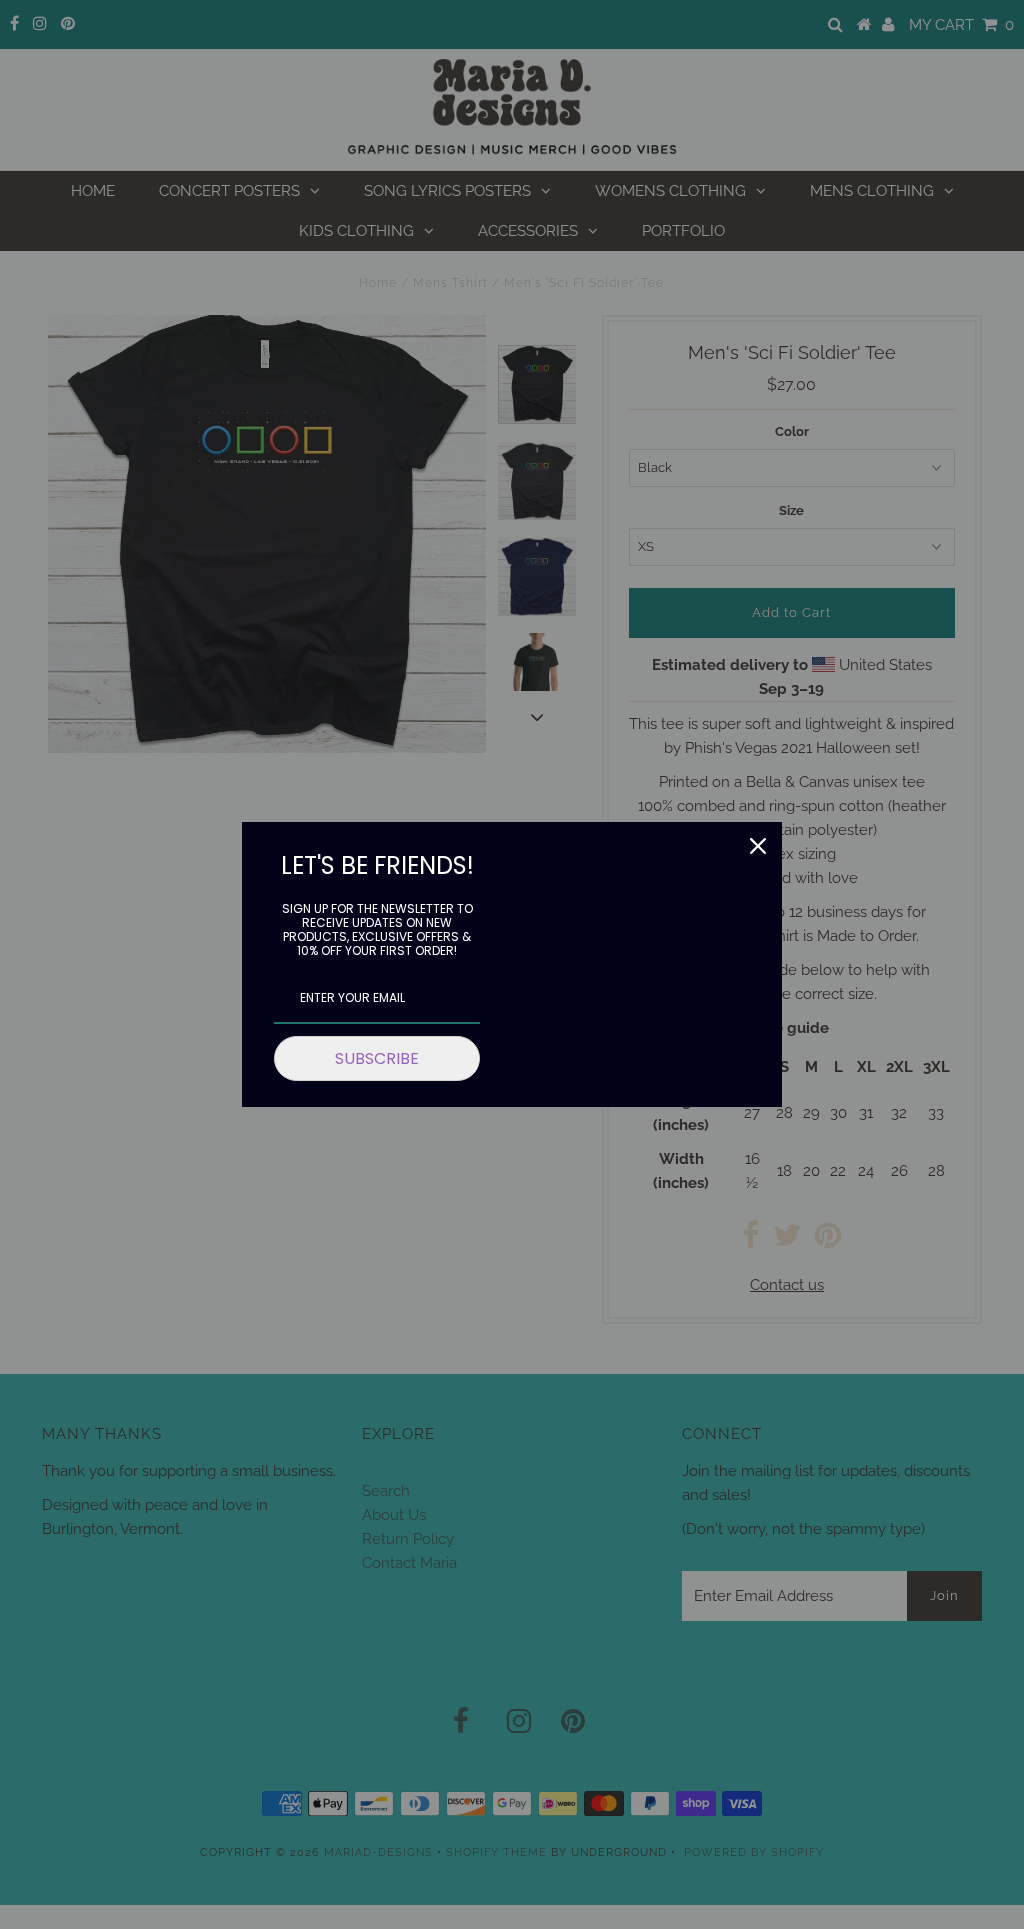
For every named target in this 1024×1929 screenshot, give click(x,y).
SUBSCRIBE (377, 1058)
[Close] (758, 846)
